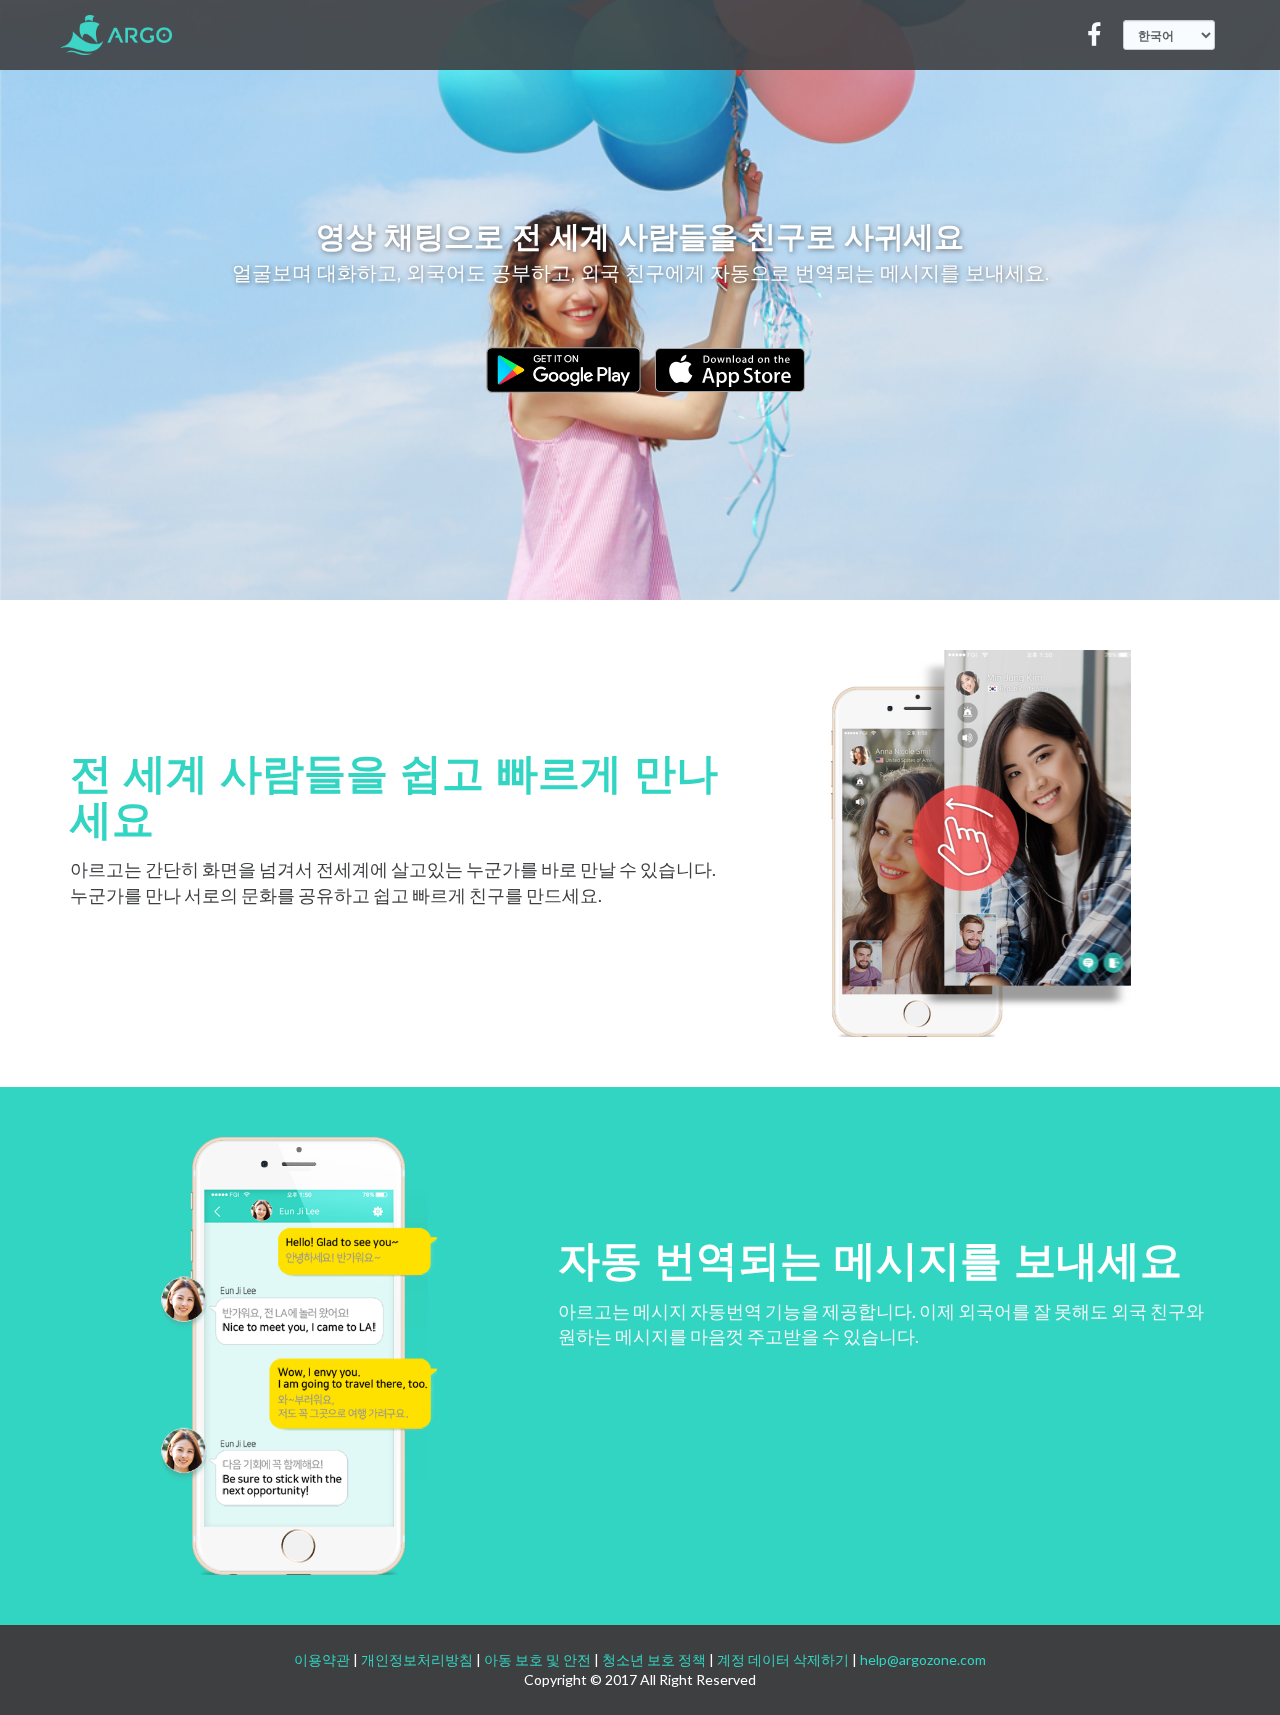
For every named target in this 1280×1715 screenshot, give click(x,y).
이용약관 (322, 1659)
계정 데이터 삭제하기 (783, 1659)
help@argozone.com (923, 1659)
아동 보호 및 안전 (537, 1659)
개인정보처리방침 (417, 1659)
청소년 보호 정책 (654, 1659)
